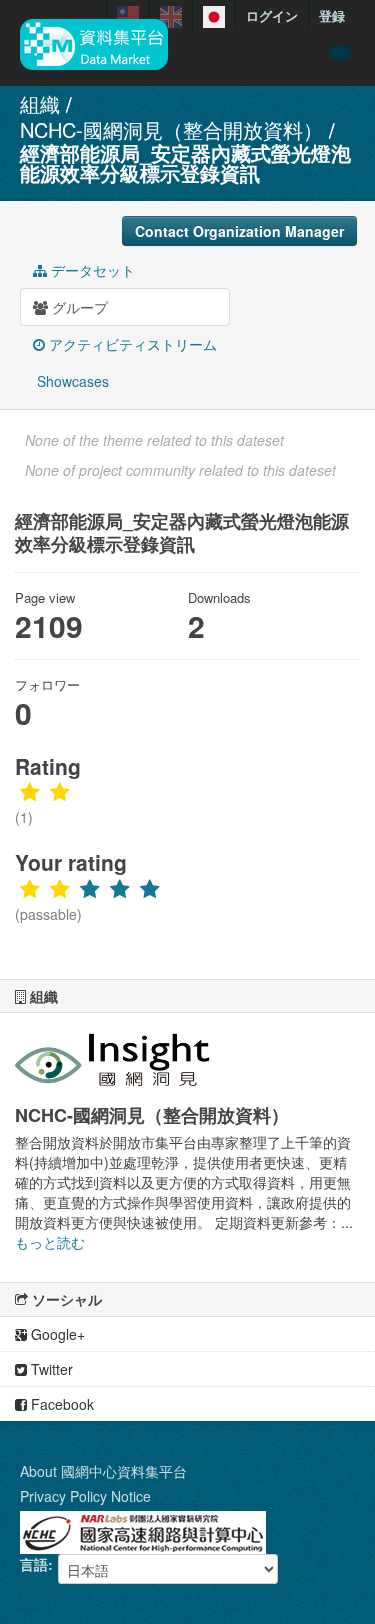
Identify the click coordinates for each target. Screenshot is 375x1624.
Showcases (71, 381)
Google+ (56, 1334)
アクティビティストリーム (131, 344)
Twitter (50, 1369)
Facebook (60, 1404)
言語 (34, 1564)
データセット (91, 270)
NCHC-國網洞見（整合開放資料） (171, 129)
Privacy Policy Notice (85, 1496)
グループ (78, 307)
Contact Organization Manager (239, 231)
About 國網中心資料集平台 (103, 1471)
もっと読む (50, 1242)
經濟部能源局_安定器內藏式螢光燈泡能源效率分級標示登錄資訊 (185, 162)
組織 (40, 103)
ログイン (272, 15)
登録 (332, 15)
